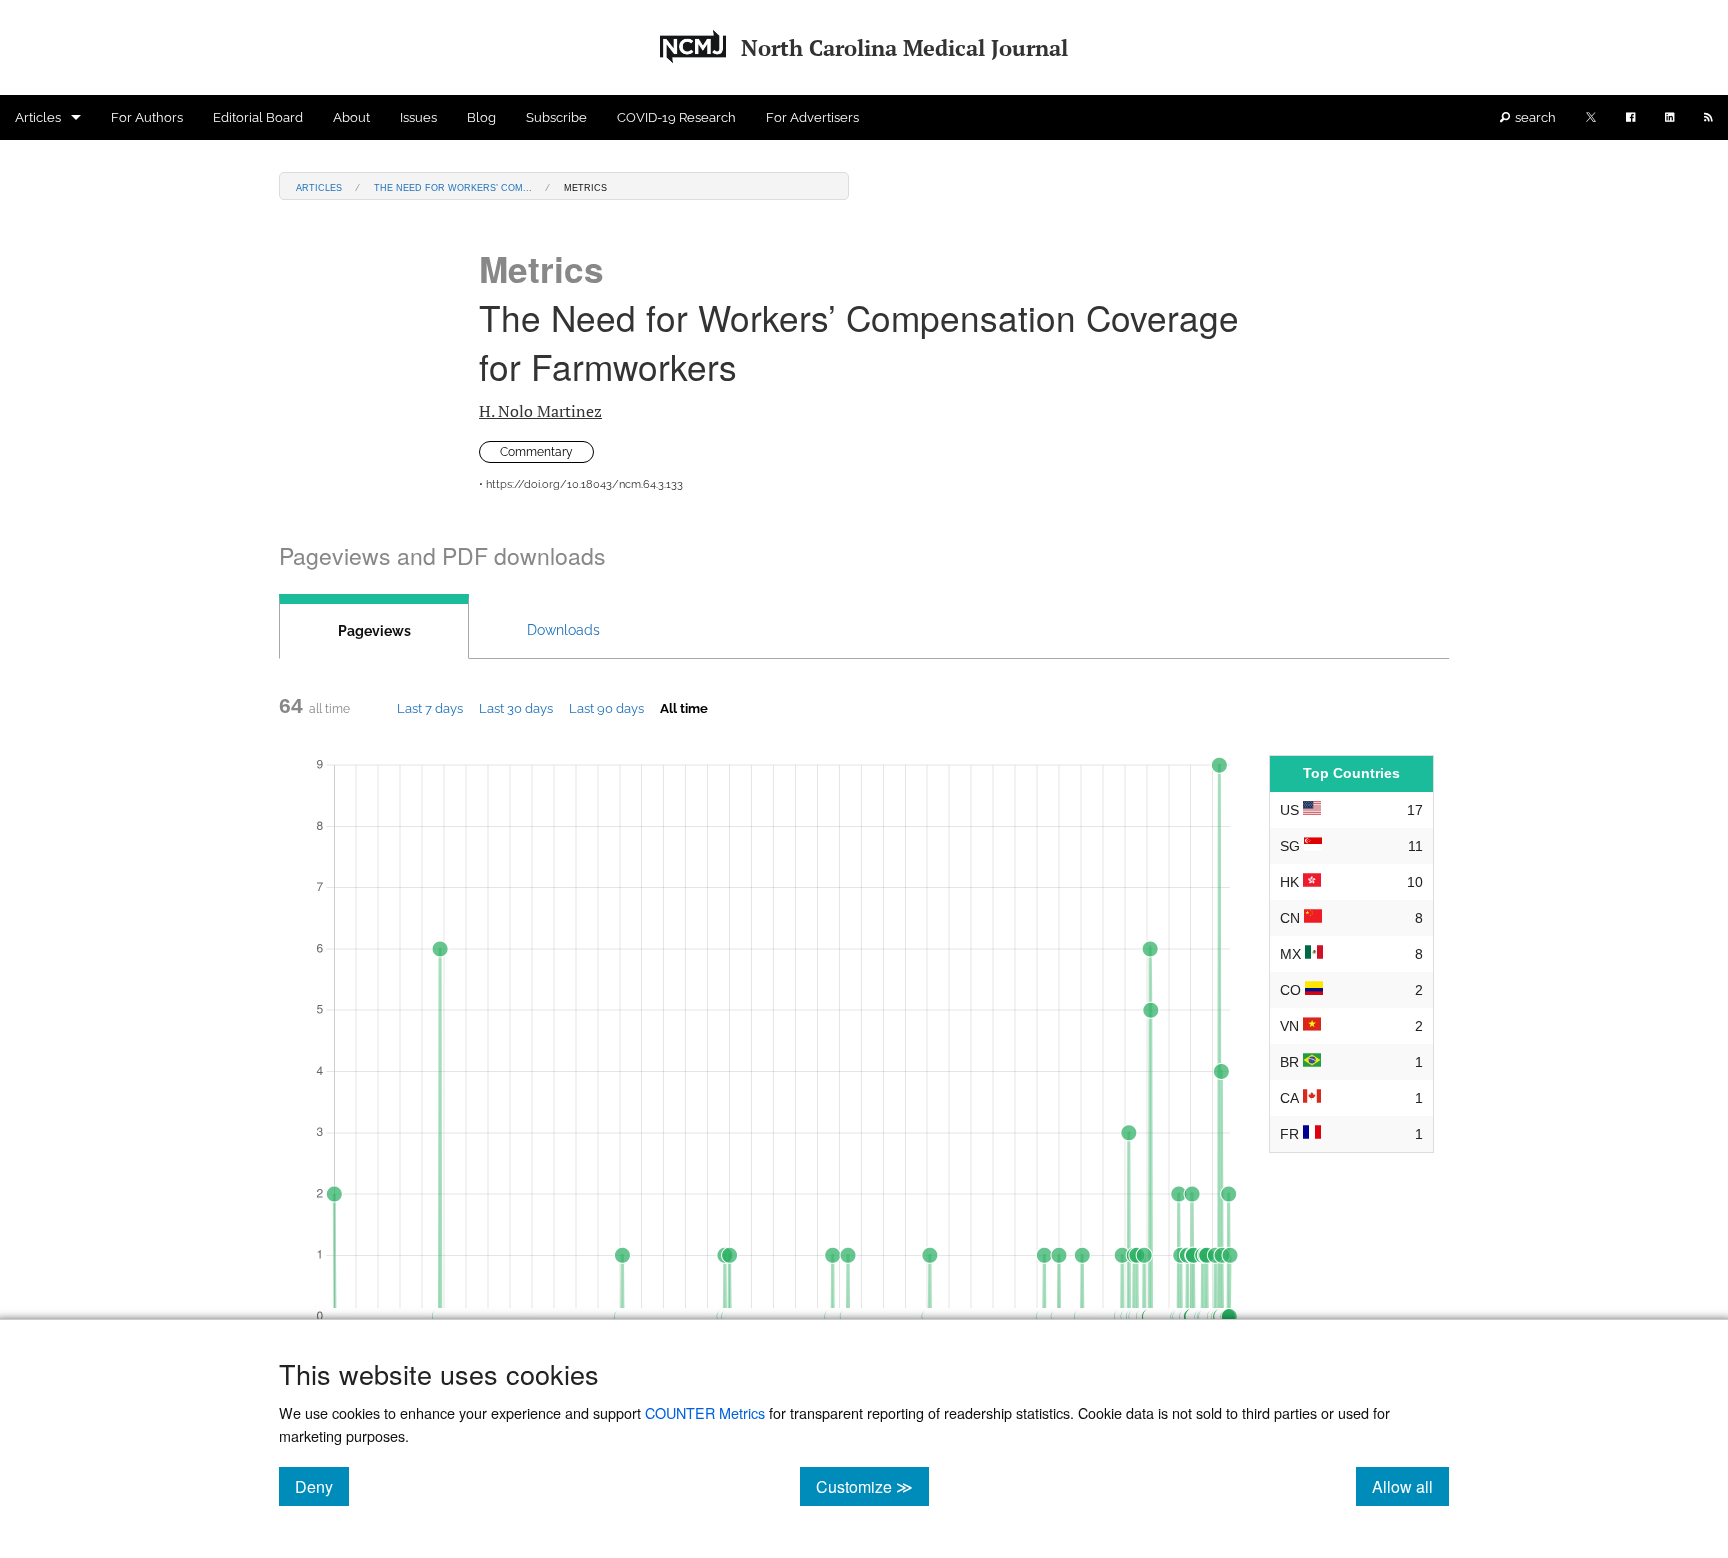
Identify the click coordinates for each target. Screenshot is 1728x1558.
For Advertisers (812, 117)
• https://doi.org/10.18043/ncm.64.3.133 (581, 484)
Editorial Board (258, 117)
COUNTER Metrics (705, 1412)
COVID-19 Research (676, 117)
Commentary (536, 452)
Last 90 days (606, 708)
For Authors (147, 117)
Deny (322, 1486)
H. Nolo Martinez (540, 411)
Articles (38, 117)
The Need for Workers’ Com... (453, 186)
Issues (418, 117)
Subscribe (556, 117)
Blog (481, 117)
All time (684, 708)
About (351, 117)
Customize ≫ (872, 1486)
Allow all (1410, 1486)
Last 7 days (430, 708)
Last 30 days (516, 708)
